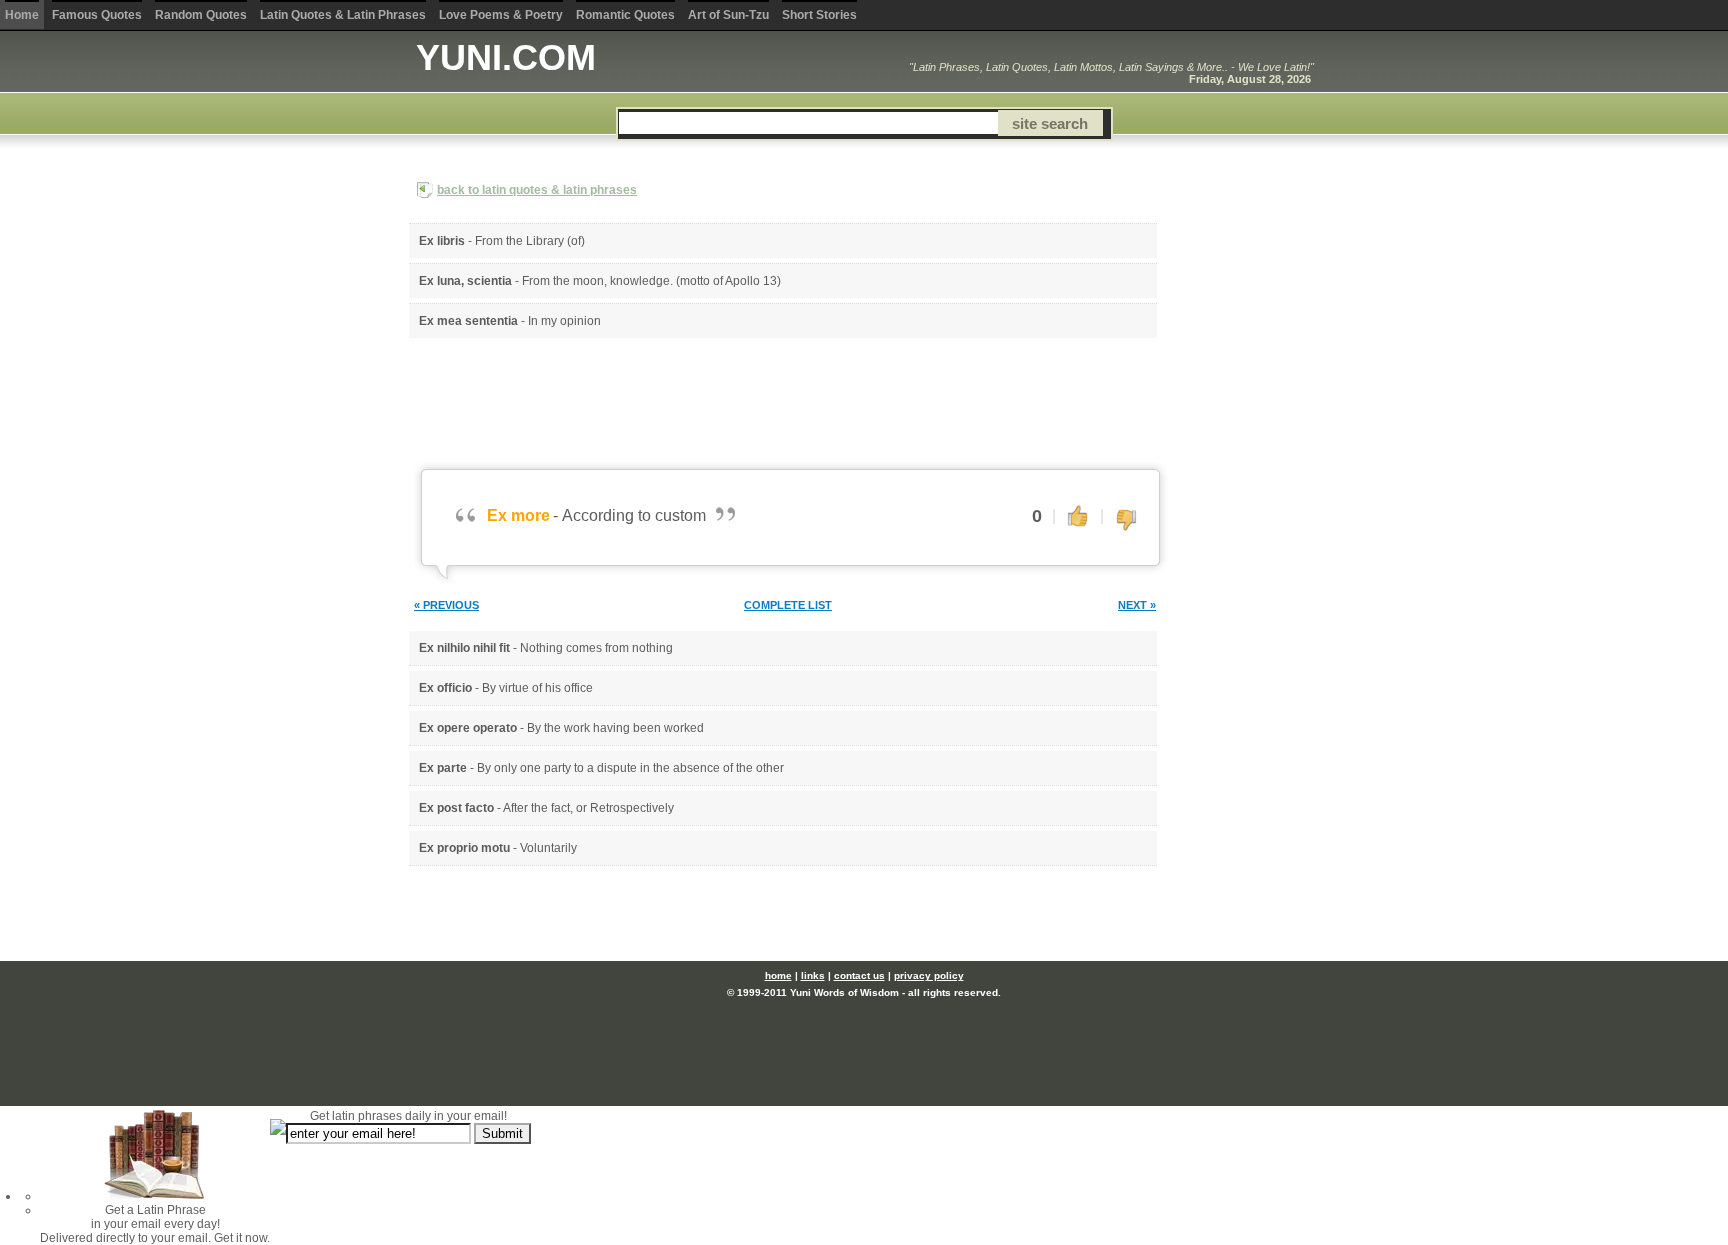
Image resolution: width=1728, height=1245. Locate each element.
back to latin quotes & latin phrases (537, 190)
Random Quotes (201, 15)
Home (22, 15)
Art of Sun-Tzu (728, 15)
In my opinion (564, 321)
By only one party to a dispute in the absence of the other (630, 768)
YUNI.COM (506, 57)
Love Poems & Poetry (501, 15)
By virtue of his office (537, 688)
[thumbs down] (1126, 521)
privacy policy (929, 975)
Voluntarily (548, 848)
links (813, 975)
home (778, 975)
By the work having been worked (615, 728)
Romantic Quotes (625, 15)
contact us (859, 975)
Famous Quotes (97, 15)
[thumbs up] (1078, 515)
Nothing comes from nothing (596, 648)
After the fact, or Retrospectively (588, 808)
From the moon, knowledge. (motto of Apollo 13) (651, 281)
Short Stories (819, 15)
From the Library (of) (530, 241)
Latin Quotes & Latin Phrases (343, 15)
